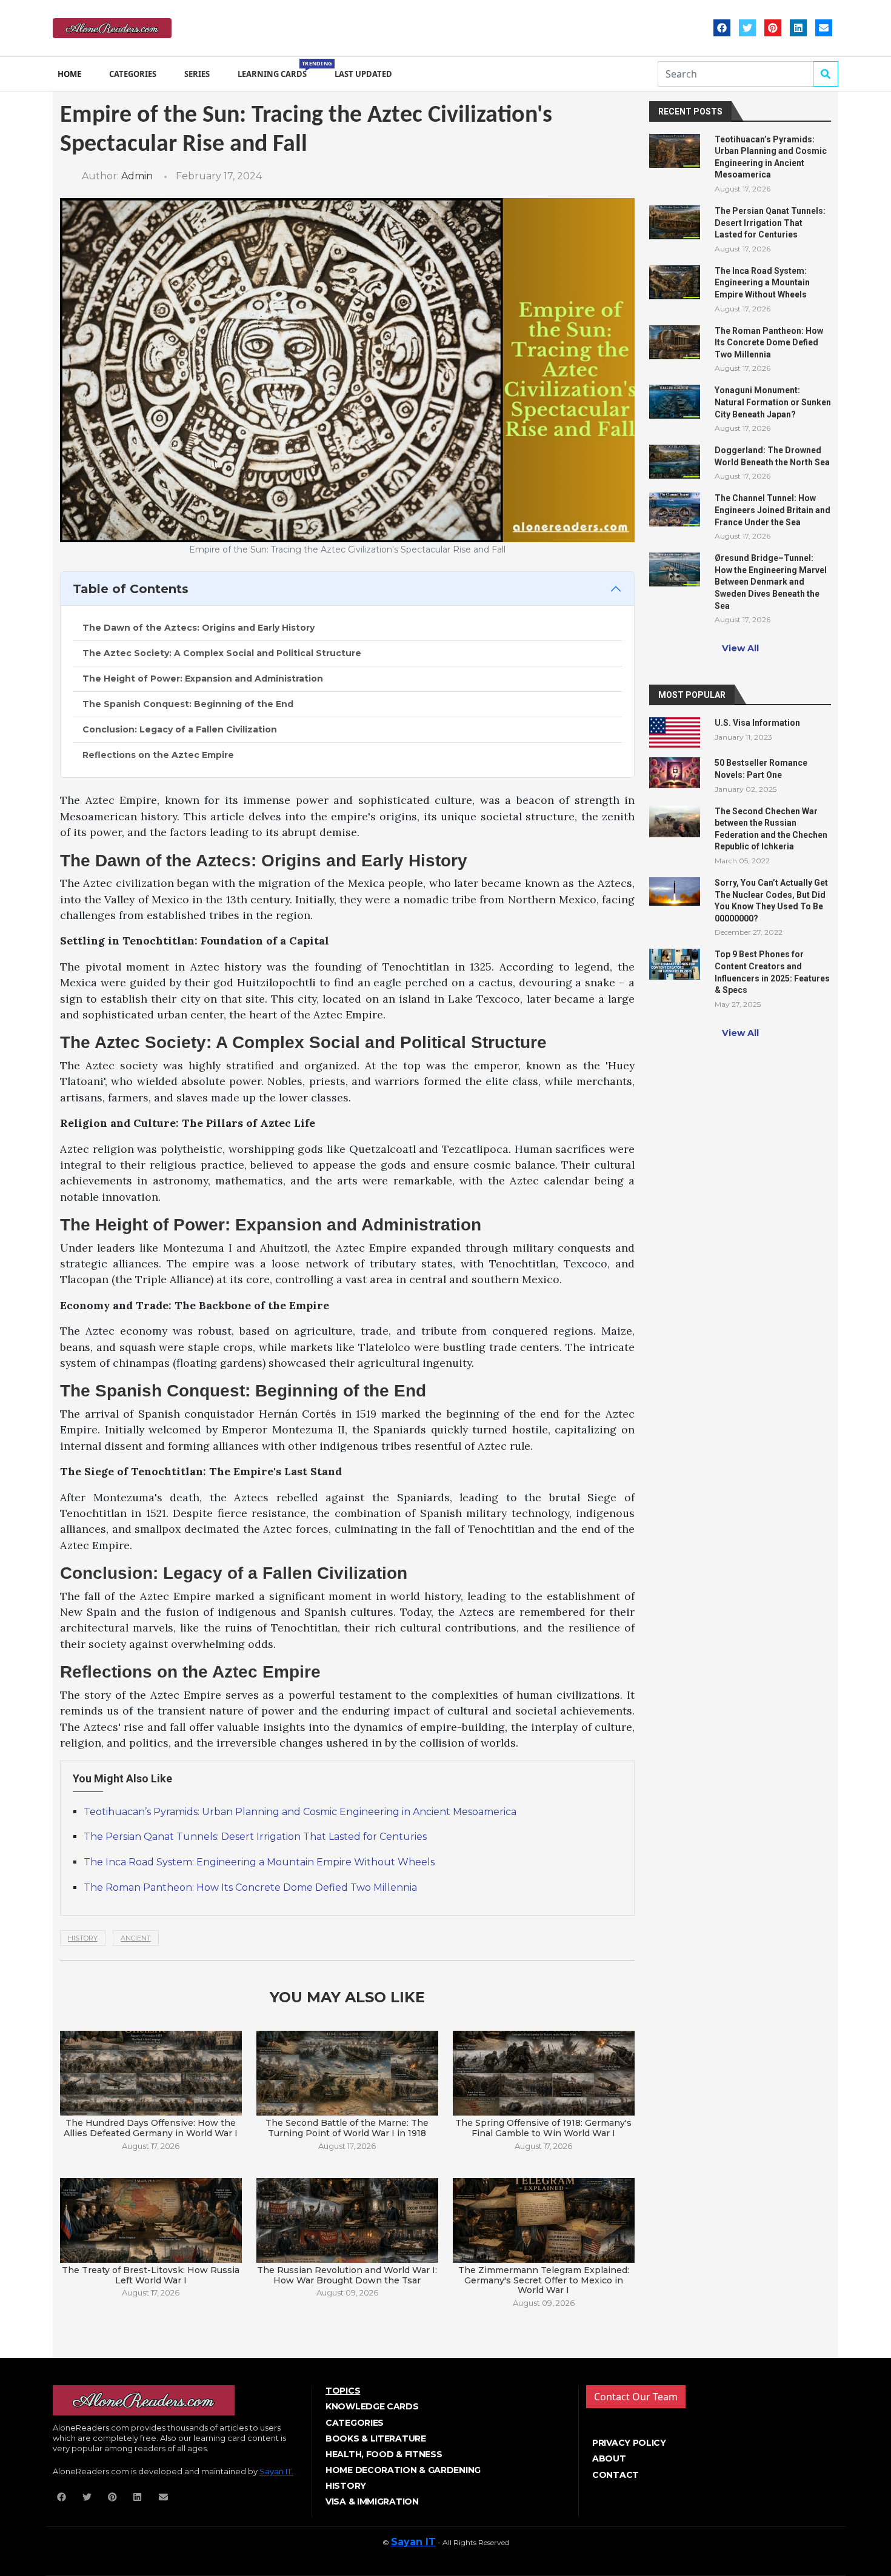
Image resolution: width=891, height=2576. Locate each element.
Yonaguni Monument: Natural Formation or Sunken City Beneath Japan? (773, 402)
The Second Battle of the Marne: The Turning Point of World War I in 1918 (347, 2128)
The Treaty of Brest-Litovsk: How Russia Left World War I (151, 2275)
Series (197, 74)
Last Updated (363, 74)
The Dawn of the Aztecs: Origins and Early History (199, 628)
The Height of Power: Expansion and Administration (203, 679)
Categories (133, 74)
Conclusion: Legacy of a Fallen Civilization (180, 729)
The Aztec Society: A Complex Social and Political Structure (222, 653)
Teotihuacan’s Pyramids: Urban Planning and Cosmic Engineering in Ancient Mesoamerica (300, 1812)
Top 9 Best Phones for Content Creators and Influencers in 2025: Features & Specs (772, 972)
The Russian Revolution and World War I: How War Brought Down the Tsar (347, 2275)
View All (740, 648)
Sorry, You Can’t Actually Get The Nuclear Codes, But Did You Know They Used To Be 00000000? (771, 901)
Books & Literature (376, 2438)
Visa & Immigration (372, 2501)
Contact (616, 2475)
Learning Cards (275, 69)
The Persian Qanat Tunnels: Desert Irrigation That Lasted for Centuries (255, 1837)
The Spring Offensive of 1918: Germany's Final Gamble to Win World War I (543, 2128)
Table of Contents (131, 589)
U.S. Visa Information (757, 723)
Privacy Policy (629, 2443)
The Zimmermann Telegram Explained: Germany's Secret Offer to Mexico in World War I (544, 2280)
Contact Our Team (636, 2397)
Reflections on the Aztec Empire (158, 755)
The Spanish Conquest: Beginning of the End (188, 704)
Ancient (136, 1938)
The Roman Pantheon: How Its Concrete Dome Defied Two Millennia (250, 1887)
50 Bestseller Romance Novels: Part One (761, 769)
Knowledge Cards (372, 2406)
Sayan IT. (276, 2471)
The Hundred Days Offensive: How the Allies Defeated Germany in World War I (151, 2128)
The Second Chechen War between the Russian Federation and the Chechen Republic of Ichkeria (771, 829)
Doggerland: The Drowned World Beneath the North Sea (772, 456)
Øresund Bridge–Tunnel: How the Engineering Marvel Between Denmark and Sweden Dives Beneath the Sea (771, 582)
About (609, 2458)
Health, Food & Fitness (384, 2454)
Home (69, 74)
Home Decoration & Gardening (403, 2470)
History (83, 1938)
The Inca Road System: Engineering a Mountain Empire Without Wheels (259, 1862)
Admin (137, 176)
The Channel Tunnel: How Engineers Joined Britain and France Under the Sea (773, 510)
